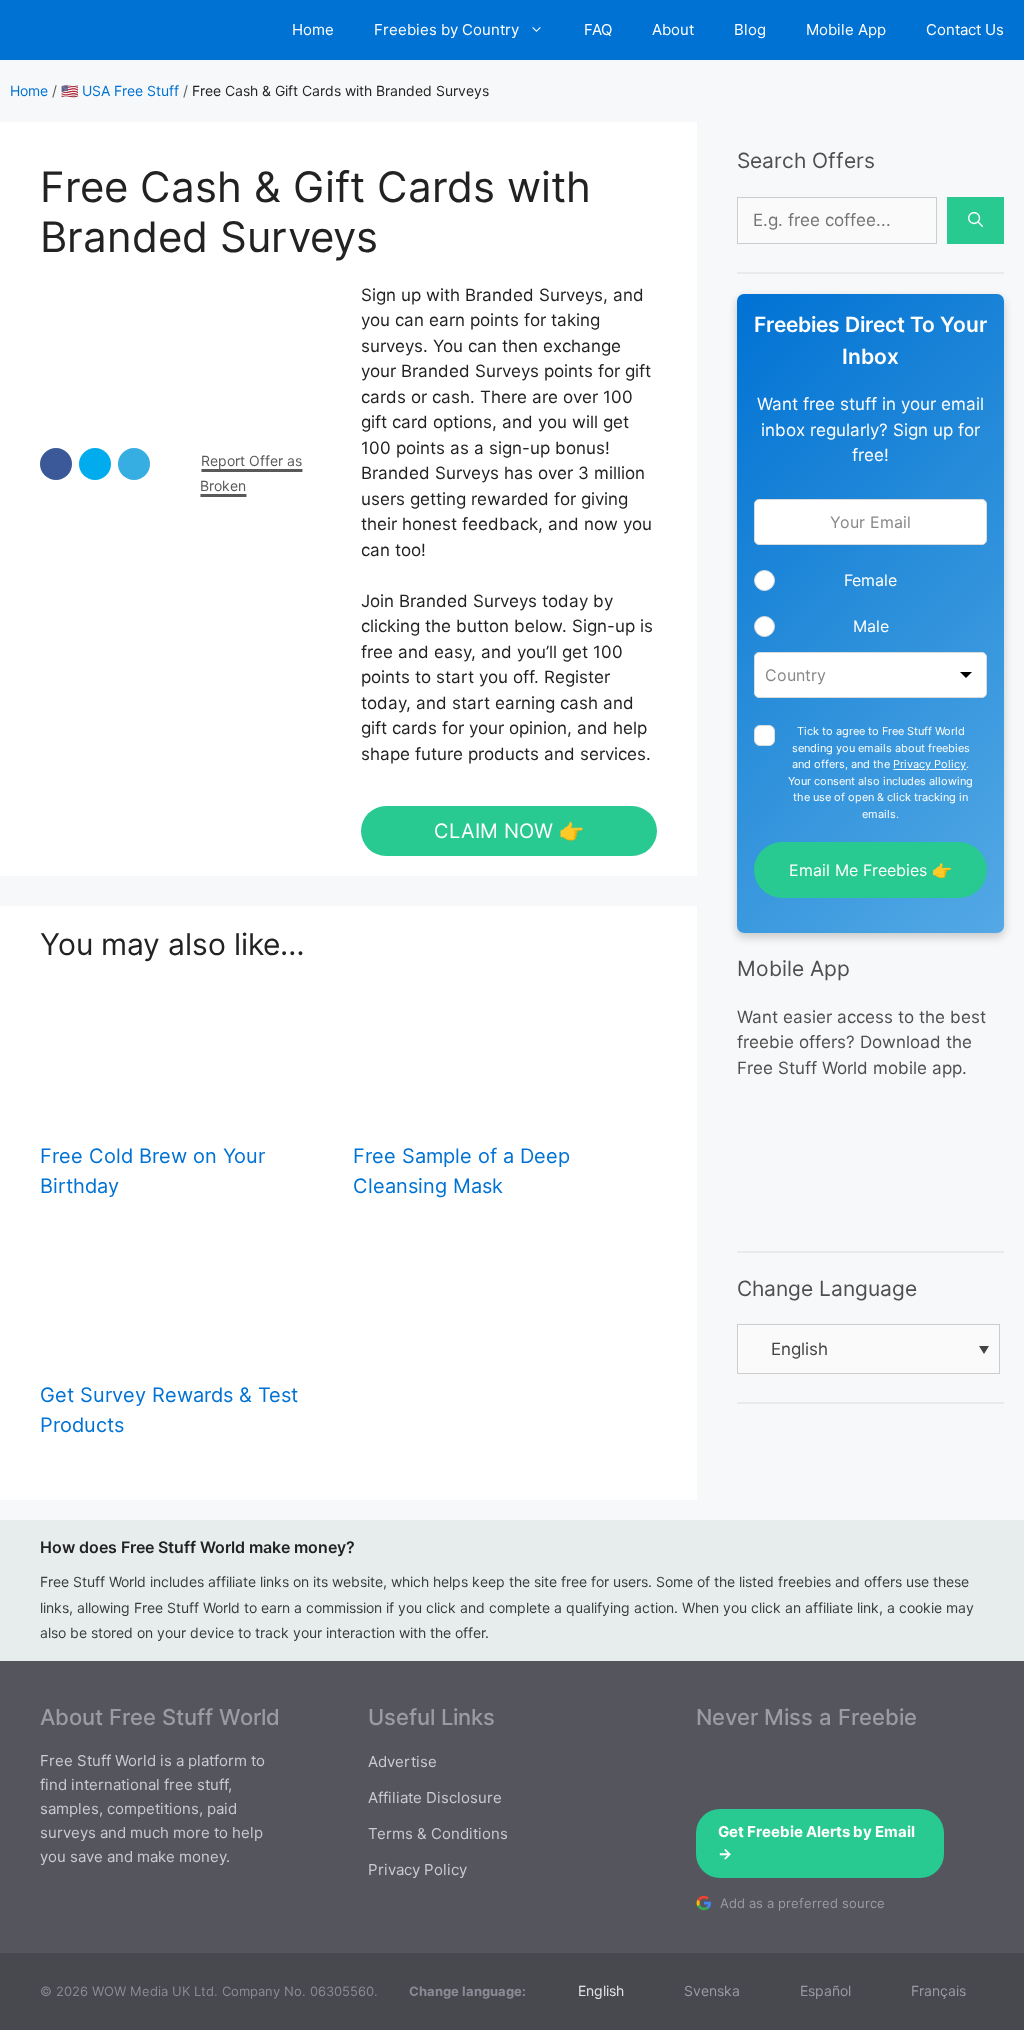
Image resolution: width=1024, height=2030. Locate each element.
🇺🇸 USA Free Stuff (120, 90)
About (673, 29)
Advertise (402, 1761)
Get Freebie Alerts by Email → (816, 1843)
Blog (750, 29)
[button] (56, 464)
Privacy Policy (929, 764)
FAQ (598, 29)
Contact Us (965, 29)
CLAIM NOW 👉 (509, 831)
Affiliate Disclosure (435, 1797)
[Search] (975, 221)
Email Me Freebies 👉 (870, 870)
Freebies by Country (446, 29)
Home (313, 29)
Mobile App (846, 29)
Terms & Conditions (438, 1833)
